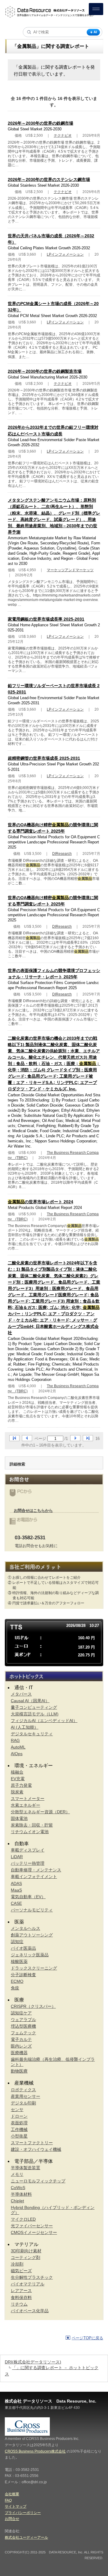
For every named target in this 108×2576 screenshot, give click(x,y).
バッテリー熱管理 (28, 1863)
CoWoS (18, 2188)
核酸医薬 (19, 1961)
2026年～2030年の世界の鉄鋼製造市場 (45, 371)
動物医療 (19, 2071)
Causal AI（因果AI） (30, 1701)
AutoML (18, 1747)
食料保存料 (21, 2297)
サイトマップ (16, 2506)
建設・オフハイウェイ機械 (36, 2149)
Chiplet (17, 2201)
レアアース (21, 2291)
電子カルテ (21, 2039)
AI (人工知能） (25, 1727)
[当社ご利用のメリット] (54, 1567)
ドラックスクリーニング (34, 1968)
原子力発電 (21, 1785)
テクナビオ (63, 135)
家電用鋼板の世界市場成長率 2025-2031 (46, 619)
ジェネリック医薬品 (30, 1955)
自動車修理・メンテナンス (36, 1870)
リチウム (19, 2304)
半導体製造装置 (25, 2168)
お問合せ (12, 2519)
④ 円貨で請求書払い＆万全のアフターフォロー (46, 1603)
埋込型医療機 (23, 2026)
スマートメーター (28, 1799)
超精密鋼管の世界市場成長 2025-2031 (44, 758)
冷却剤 (17, 2264)
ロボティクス (23, 2090)
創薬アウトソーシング (32, 1935)
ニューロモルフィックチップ (38, 2181)
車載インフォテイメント (34, 1877)
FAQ (8, 2500)
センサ (17, 2110)
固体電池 (19, 1818)
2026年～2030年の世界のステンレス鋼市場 (49, 179)
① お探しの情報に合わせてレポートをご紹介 (44, 1578)
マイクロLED (23, 2219)
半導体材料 (21, 2194)
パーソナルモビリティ (32, 1910)
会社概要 (12, 2494)
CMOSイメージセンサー (34, 2232)
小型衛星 (19, 2136)
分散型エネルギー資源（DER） (40, 1812)
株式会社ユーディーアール (26, 2537)
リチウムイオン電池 (30, 1832)
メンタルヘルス (25, 1928)
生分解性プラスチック (32, 2277)
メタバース (21, 1694)
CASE (16, 1903)
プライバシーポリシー (23, 2513)
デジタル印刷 (23, 2103)
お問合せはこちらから (33, 1511)
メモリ (17, 2174)
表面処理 (19, 2123)
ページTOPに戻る (87, 2338)
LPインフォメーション (65, 254)
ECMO (17, 1981)
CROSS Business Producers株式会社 (35, 2451)
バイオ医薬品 (23, 1948)
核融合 (17, 1772)
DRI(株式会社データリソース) (33, 2362)
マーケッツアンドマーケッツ (70, 570)
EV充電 (18, 1779)
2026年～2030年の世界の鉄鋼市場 (40, 123)
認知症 (17, 1942)
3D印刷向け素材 (26, 2251)
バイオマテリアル (28, 2284)
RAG (15, 1740)
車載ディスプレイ (28, 1850)
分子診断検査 (23, 1975)
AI (95, 32)
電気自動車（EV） (28, 1897)
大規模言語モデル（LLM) (35, 1714)
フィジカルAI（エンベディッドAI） (44, 1721)
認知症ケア (21, 2013)
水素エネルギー (25, 1805)
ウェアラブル (23, 2020)
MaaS (16, 1890)
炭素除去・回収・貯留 (32, 1825)
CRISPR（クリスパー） (33, 2006)
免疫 (15, 1988)
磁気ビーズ (21, 2271)
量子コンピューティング (34, 1707)
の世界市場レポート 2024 (40, 1202)
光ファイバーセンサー (32, 2226)
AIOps (17, 1754)
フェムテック (23, 2033)
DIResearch (62, 854)
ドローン (19, 2116)
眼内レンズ (21, 2046)
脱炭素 (17, 1792)
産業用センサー (25, 2096)
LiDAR (17, 1857)
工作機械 (19, 2129)
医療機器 (19, 2053)
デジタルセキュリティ (32, 1734)
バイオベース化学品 (30, 2311)
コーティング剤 (25, 2257)
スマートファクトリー (32, 2143)
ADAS (16, 1883)
